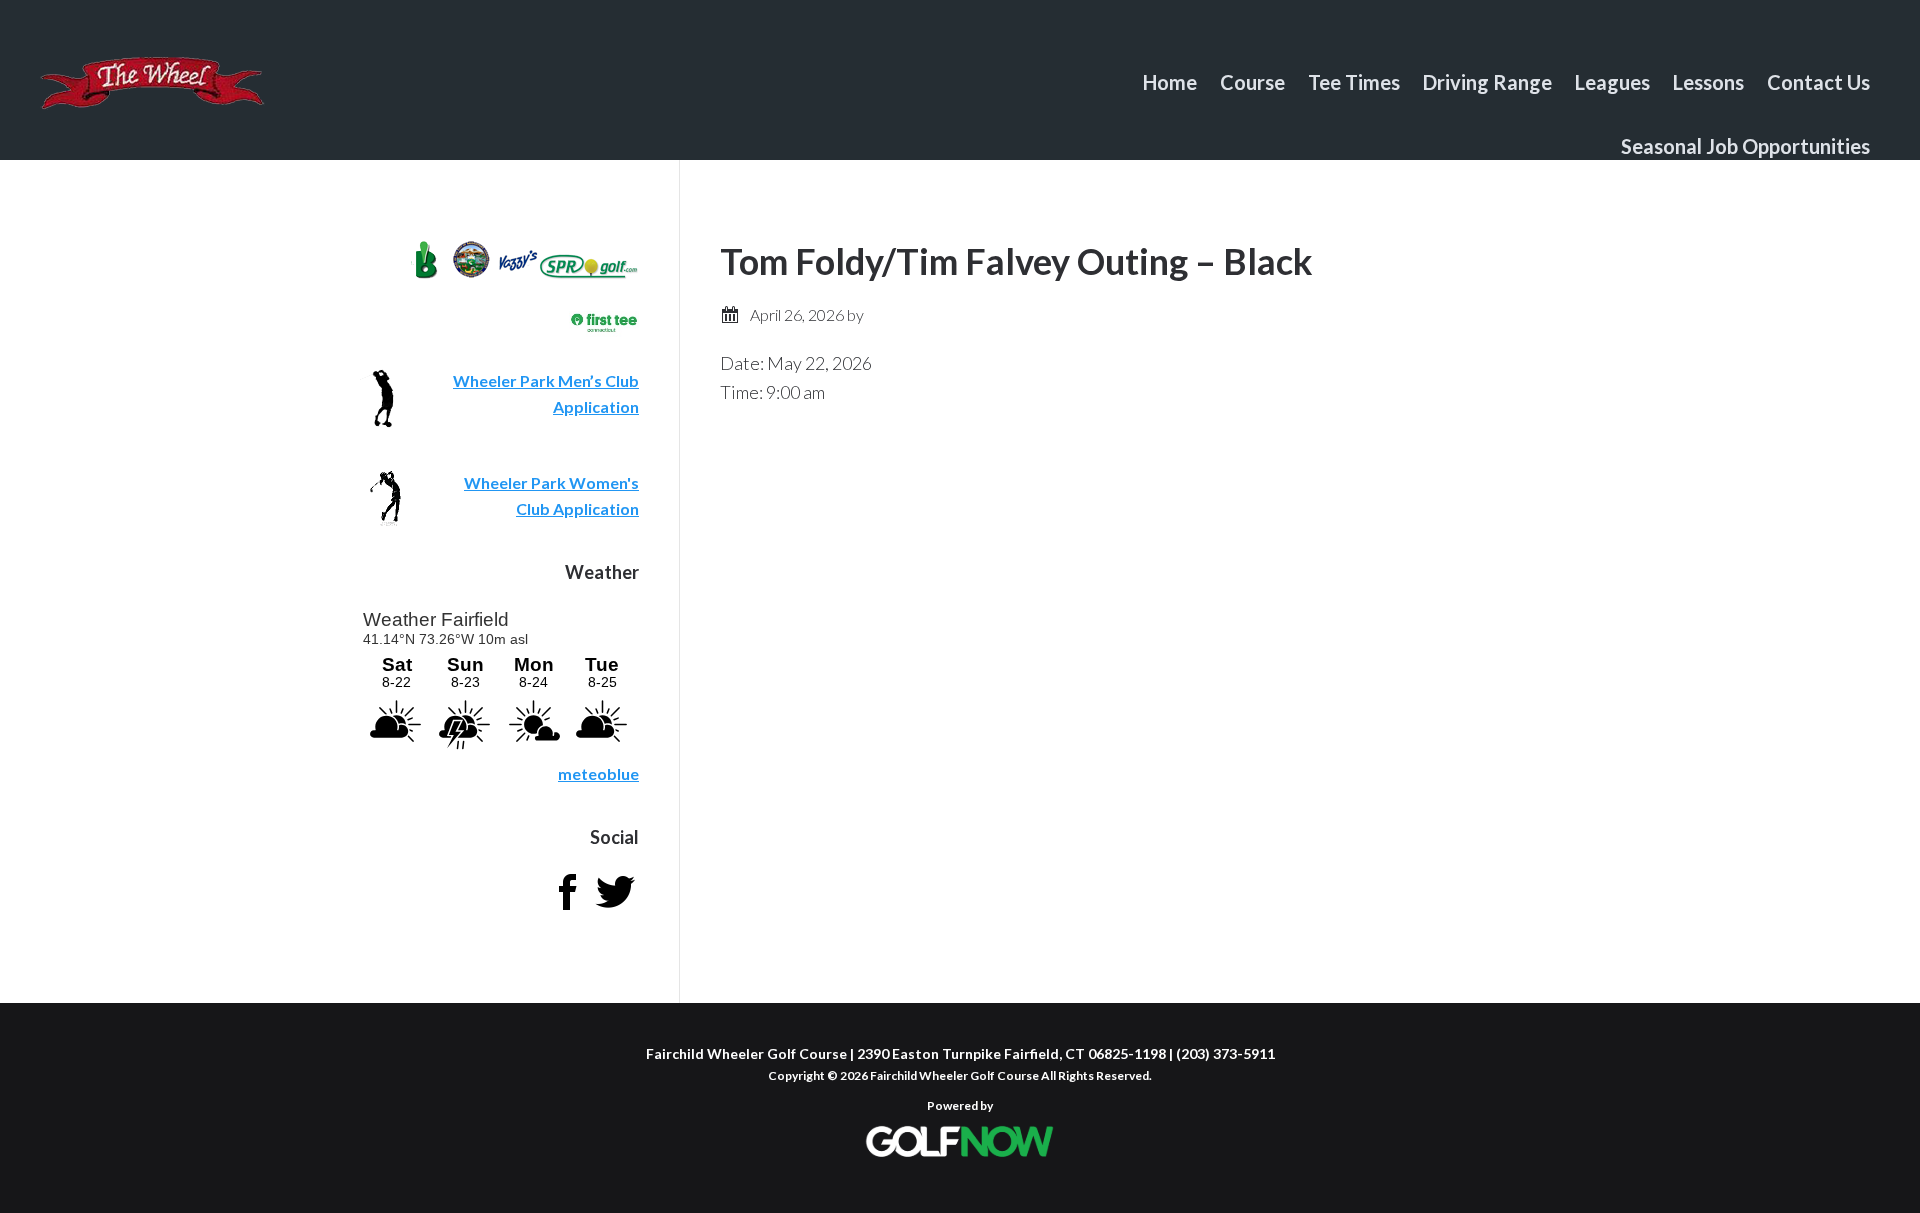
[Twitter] (615, 909)
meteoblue (598, 773)
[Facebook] (567, 909)
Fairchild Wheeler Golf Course (152, 95)
